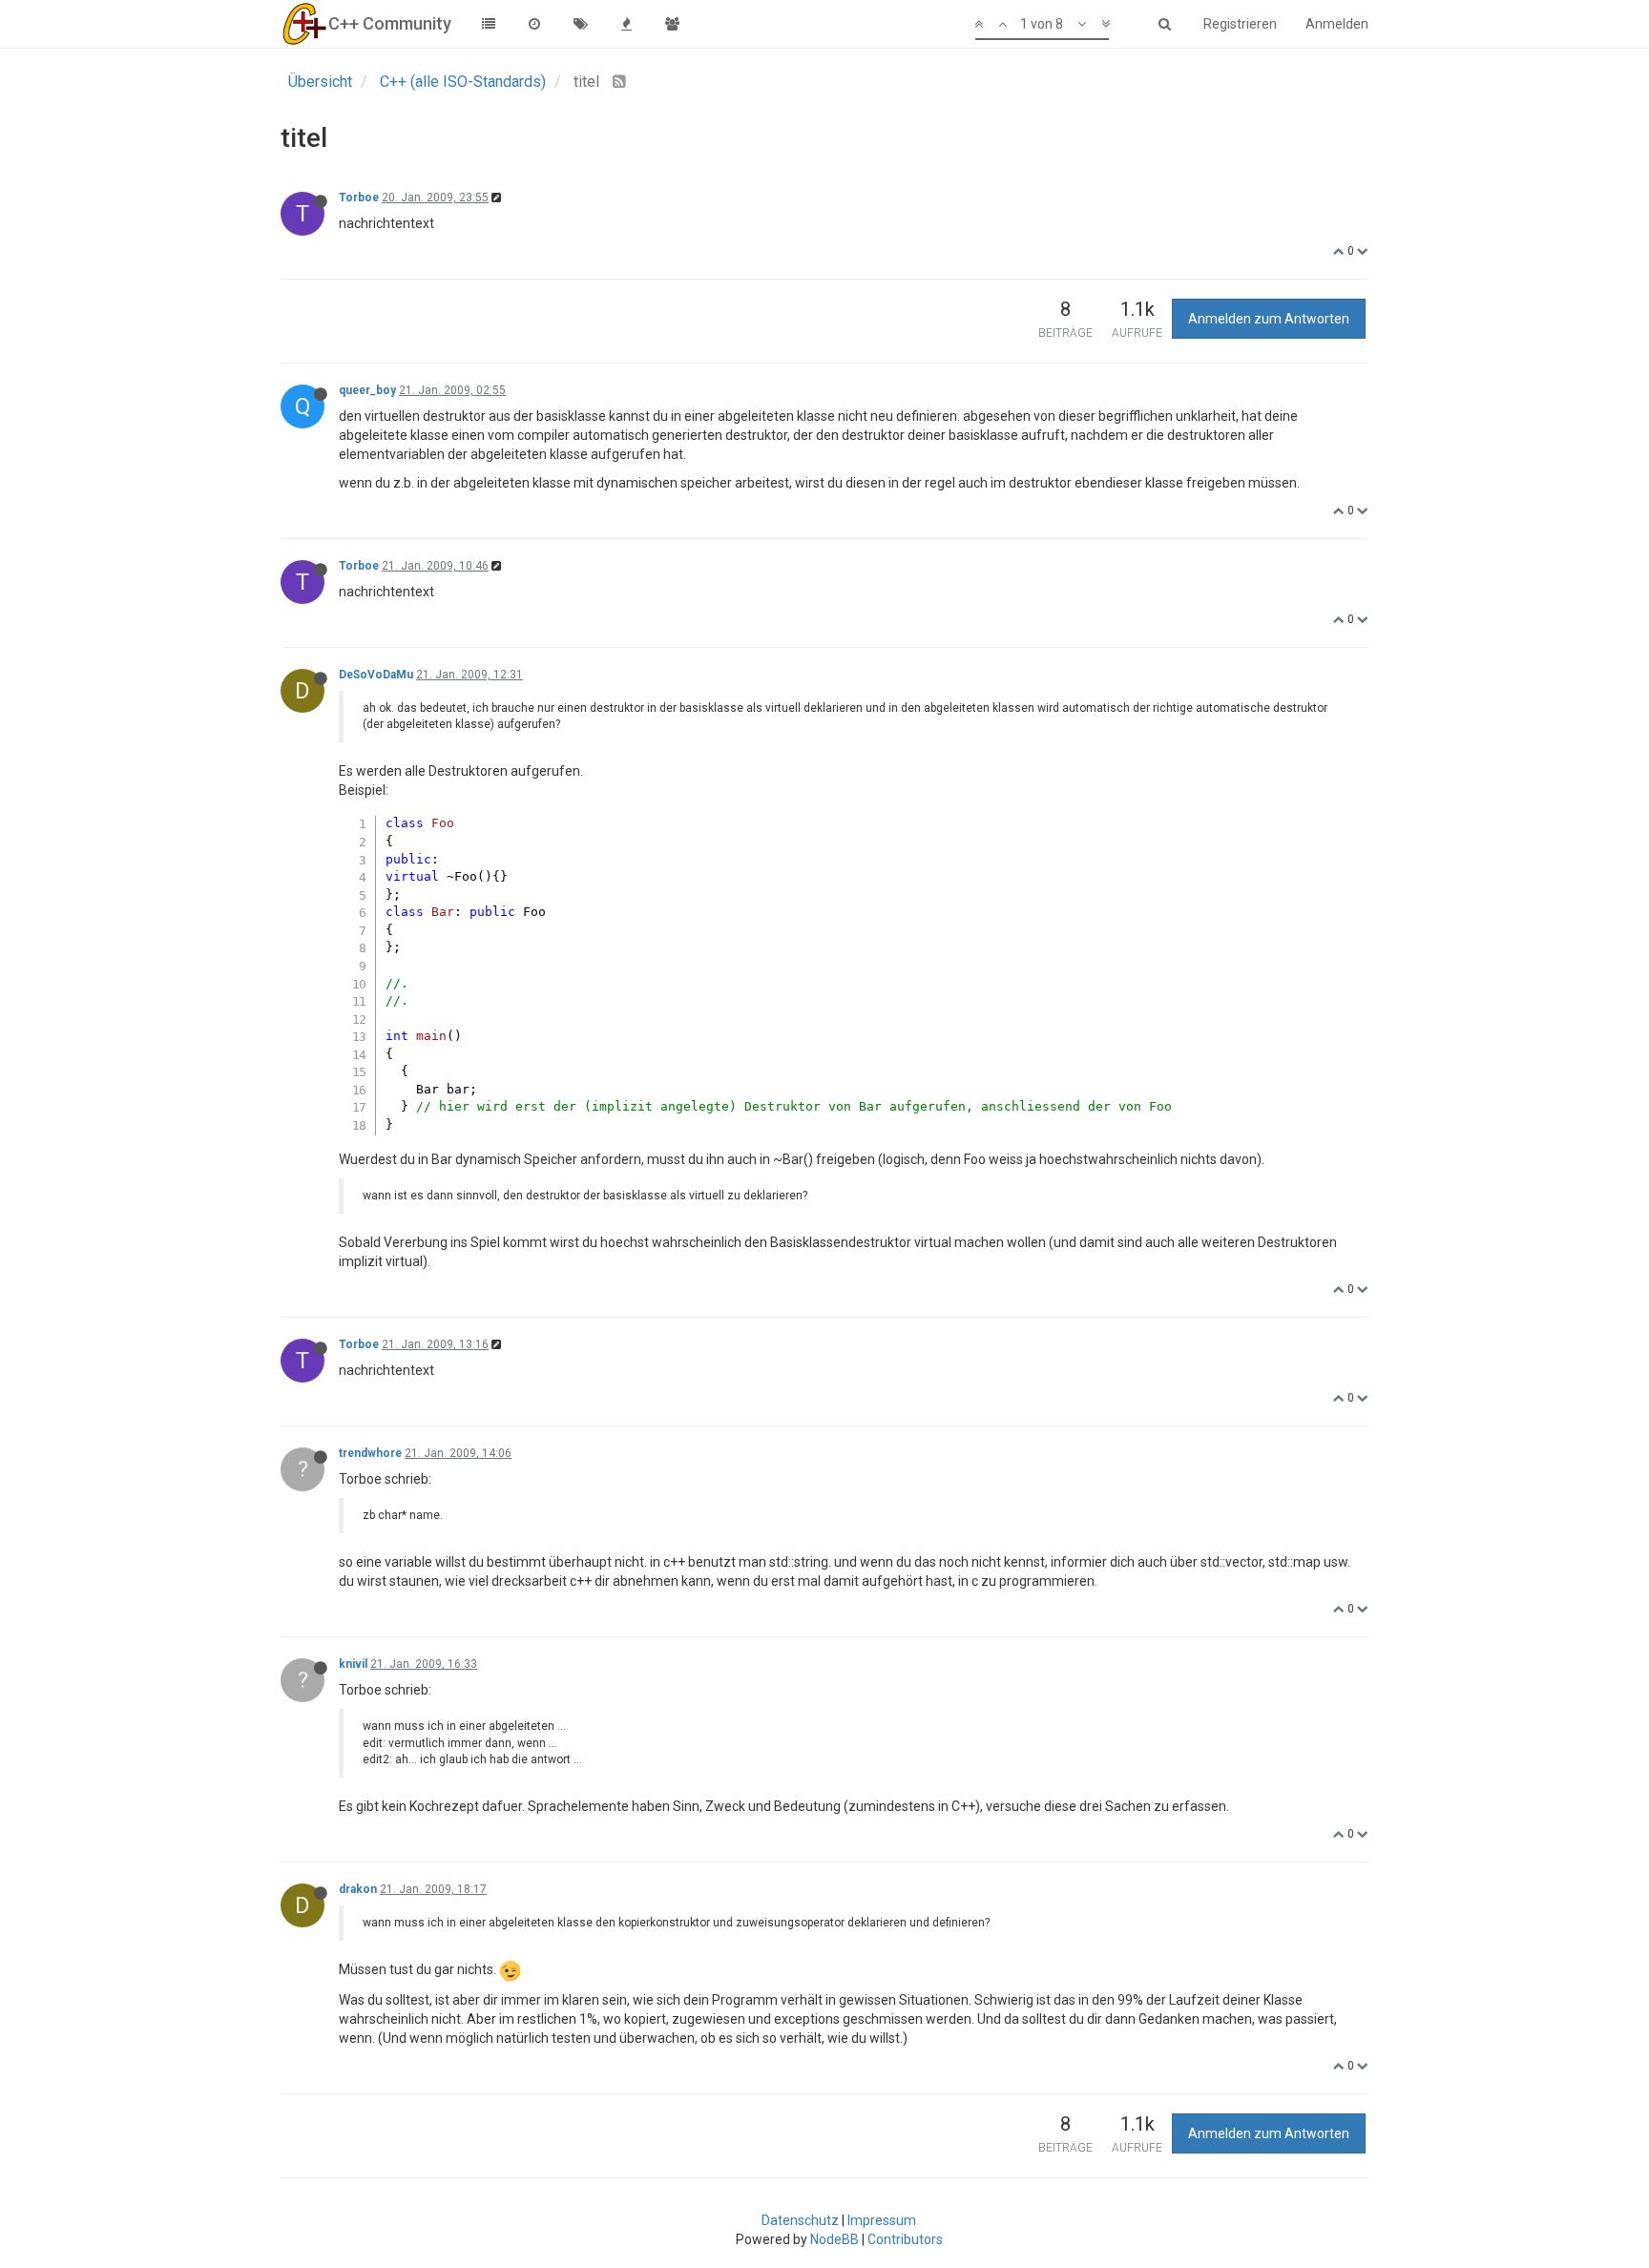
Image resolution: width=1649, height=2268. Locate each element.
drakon (358, 1889)
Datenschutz (800, 2220)
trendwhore (370, 1453)
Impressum (882, 2220)
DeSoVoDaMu (376, 675)
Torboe (359, 198)
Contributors (905, 2239)
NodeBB (835, 2239)
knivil (353, 1664)
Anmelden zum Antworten (1269, 319)
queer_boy (367, 390)
